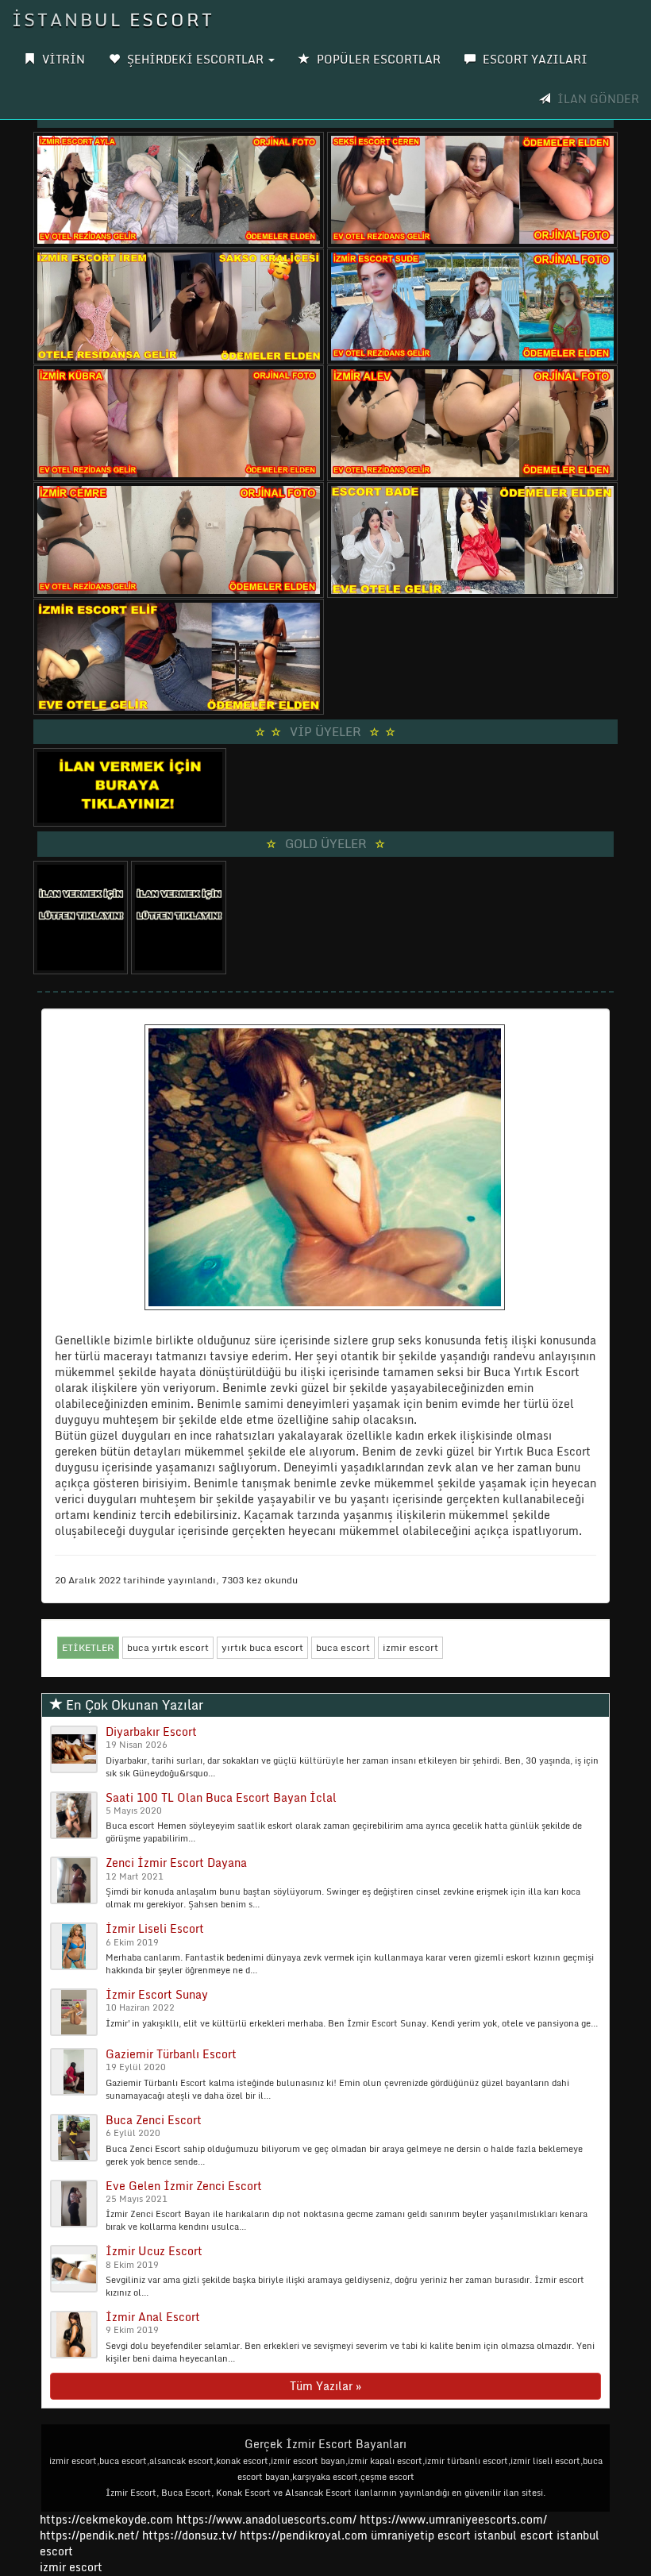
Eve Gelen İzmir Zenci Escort (184, 2186)
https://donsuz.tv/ (191, 2535)
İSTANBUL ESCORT (113, 19)
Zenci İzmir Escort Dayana (176, 1863)
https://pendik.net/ (89, 2535)
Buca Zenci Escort (154, 2120)
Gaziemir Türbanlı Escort (171, 2054)
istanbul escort (514, 2535)
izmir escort (410, 1647)
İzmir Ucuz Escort (154, 2251)
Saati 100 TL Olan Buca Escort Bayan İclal (221, 1797)
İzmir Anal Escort (153, 2317)
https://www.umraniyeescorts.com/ (453, 2519)
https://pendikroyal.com (304, 2535)
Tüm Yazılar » (325, 2386)
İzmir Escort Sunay (157, 1994)
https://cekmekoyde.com (106, 2519)
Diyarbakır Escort (151, 1731)
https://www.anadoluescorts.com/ (266, 2519)
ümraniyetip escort (421, 2535)
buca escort (343, 1647)
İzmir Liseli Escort (155, 1928)
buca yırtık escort (168, 1647)
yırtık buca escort (262, 1647)
